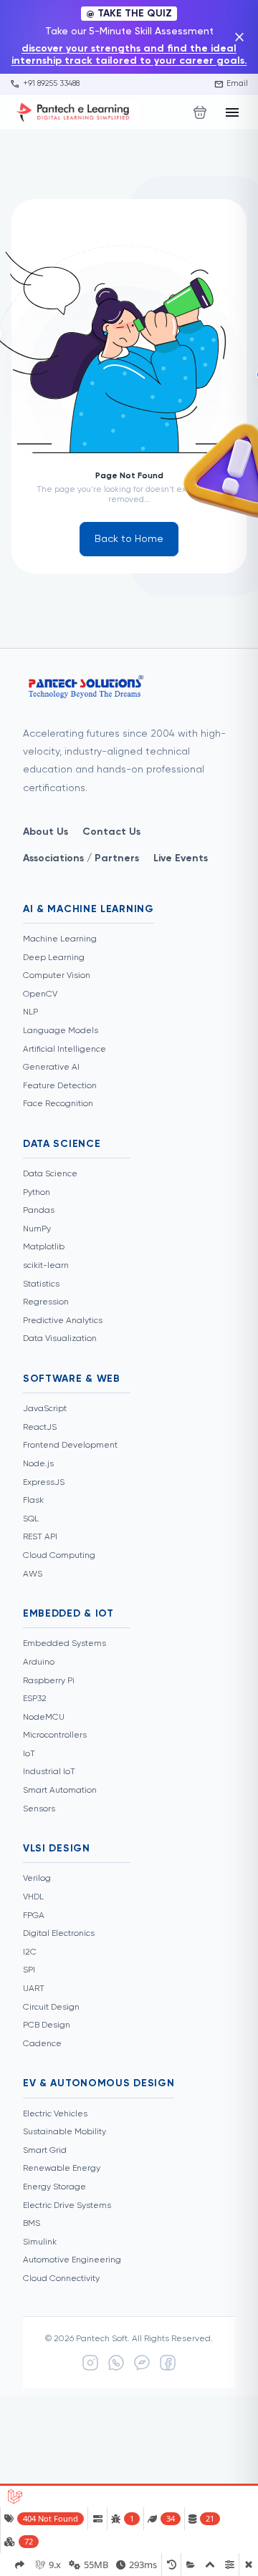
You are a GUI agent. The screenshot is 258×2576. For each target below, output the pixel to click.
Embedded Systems (64, 1644)
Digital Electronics (59, 1934)
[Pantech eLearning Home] (75, 112)
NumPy (37, 1229)
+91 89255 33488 (45, 84)
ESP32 (35, 1699)
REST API (40, 1537)
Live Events (181, 858)
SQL (31, 1519)
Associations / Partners (81, 858)
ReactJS (40, 1428)
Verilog (37, 1879)
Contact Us (111, 832)
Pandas (39, 1211)
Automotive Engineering (72, 2260)
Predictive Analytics (63, 1321)
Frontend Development (70, 1446)
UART (34, 1989)
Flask (33, 1501)
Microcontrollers (55, 1735)
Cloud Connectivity (61, 2279)
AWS (33, 1574)
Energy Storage (54, 2187)
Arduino (39, 1662)
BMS (32, 2224)
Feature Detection (60, 1086)
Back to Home (129, 539)
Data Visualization (60, 1339)
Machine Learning (60, 939)
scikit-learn (46, 1266)
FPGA (34, 1916)
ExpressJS (44, 1483)
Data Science (50, 1174)
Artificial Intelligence (64, 1050)
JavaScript (45, 1409)
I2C (30, 1952)
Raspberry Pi (49, 1681)
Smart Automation (60, 1791)
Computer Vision (57, 976)
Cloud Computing (59, 1556)
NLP (30, 1012)
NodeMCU (44, 1718)
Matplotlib (44, 1247)
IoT (29, 1754)
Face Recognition (58, 1104)
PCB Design (47, 2025)
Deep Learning (54, 958)
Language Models (61, 1031)
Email (231, 84)
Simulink (40, 2242)
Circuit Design (51, 2008)
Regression (46, 1302)
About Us (46, 832)
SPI (29, 1970)
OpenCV (40, 994)
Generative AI (51, 1067)
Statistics (41, 1284)
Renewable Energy (62, 2169)
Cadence (42, 2044)
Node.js (38, 1464)
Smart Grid (45, 2151)
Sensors (39, 1809)
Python (37, 1193)
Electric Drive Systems (67, 2206)
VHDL (33, 1897)
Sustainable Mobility (64, 2132)
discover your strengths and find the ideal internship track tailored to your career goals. (129, 55)
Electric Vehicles (55, 2114)
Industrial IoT (49, 1772)
